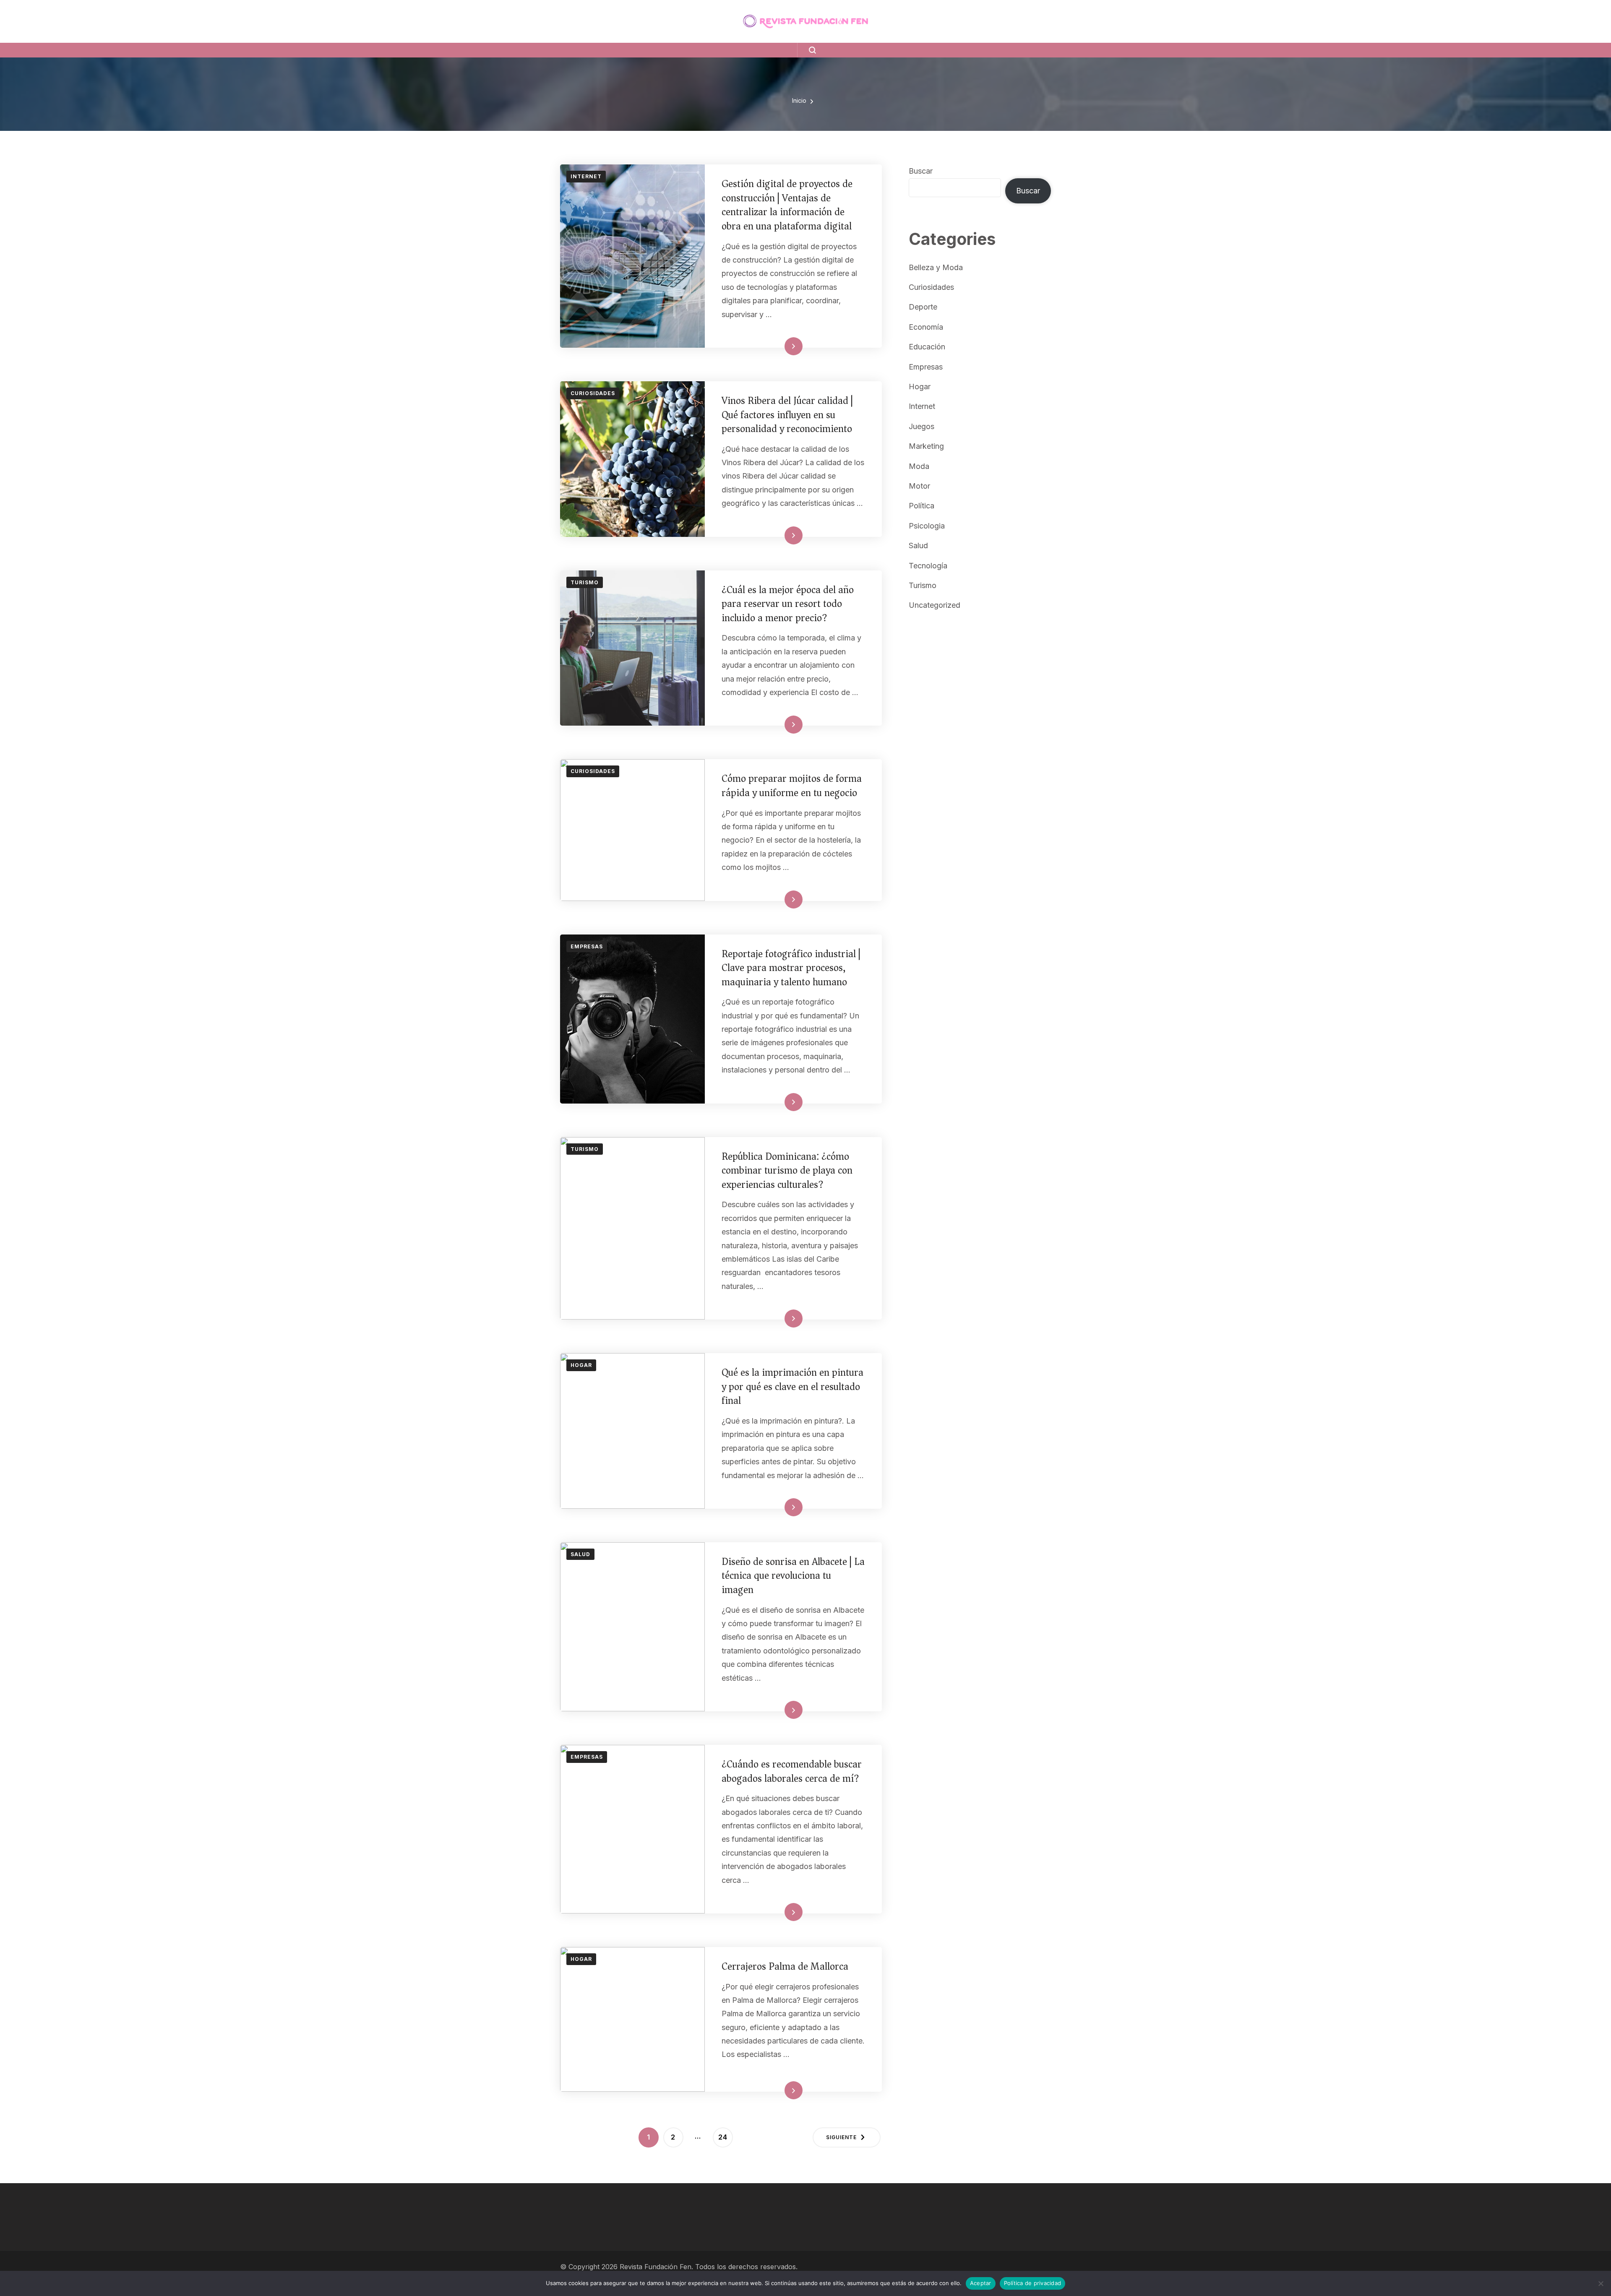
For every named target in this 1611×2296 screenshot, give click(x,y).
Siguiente (841, 2137)
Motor (919, 486)
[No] (1601, 2283)
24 (725, 2137)
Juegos (922, 426)
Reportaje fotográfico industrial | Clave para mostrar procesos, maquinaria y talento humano (791, 968)
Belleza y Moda (936, 267)
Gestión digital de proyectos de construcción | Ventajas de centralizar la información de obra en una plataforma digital (787, 205)
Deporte (923, 307)
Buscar (921, 171)
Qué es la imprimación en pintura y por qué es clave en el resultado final (792, 1386)
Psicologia (927, 526)
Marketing (926, 446)
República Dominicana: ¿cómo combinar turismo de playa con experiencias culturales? (787, 1170)
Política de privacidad (1033, 2283)
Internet (586, 176)
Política (922, 506)
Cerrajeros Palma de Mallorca (785, 1966)
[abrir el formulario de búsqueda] (807, 50)
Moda (919, 466)
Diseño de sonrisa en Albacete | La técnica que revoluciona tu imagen (793, 1576)
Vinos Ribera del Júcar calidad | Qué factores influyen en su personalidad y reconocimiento (787, 415)
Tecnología (928, 566)
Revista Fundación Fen (656, 2267)
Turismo (585, 582)
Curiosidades (593, 393)
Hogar (581, 1365)
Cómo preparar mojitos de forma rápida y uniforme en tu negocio (792, 786)
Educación (927, 347)
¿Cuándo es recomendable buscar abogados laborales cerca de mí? (792, 1771)
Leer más (781, 346)
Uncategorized (935, 605)
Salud (580, 1554)
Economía (926, 327)
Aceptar (981, 2283)
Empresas (587, 946)
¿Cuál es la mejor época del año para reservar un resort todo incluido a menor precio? (788, 604)
